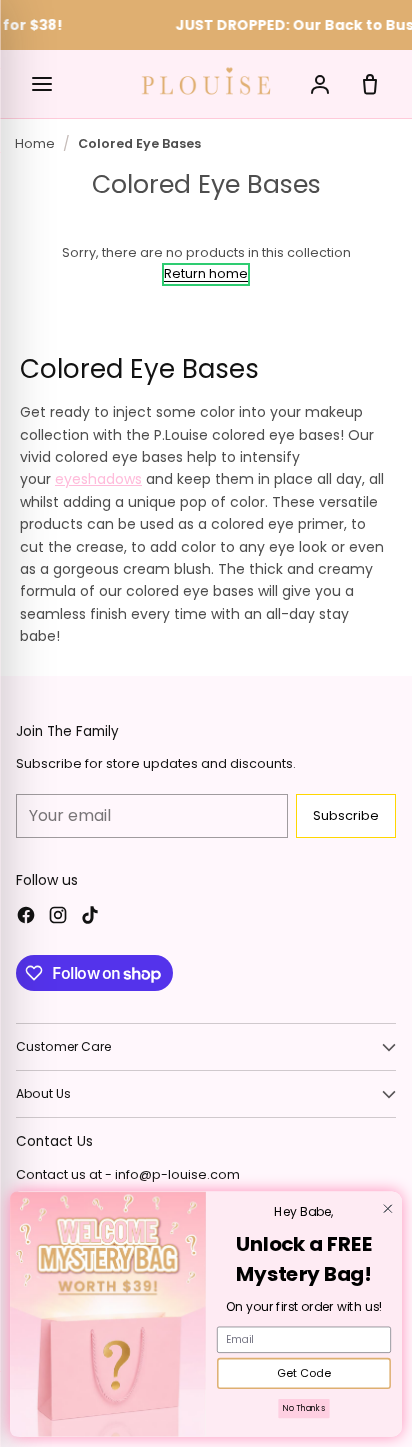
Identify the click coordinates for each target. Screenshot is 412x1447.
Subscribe (346, 815)
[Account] (320, 84)
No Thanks (303, 1409)
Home (35, 143)
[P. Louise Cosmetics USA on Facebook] (26, 918)
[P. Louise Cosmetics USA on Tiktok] (90, 918)
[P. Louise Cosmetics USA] (206, 80)
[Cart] (370, 84)
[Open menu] (42, 84)
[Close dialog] (387, 1208)
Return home (206, 273)
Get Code (303, 1374)
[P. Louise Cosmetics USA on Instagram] (58, 918)
